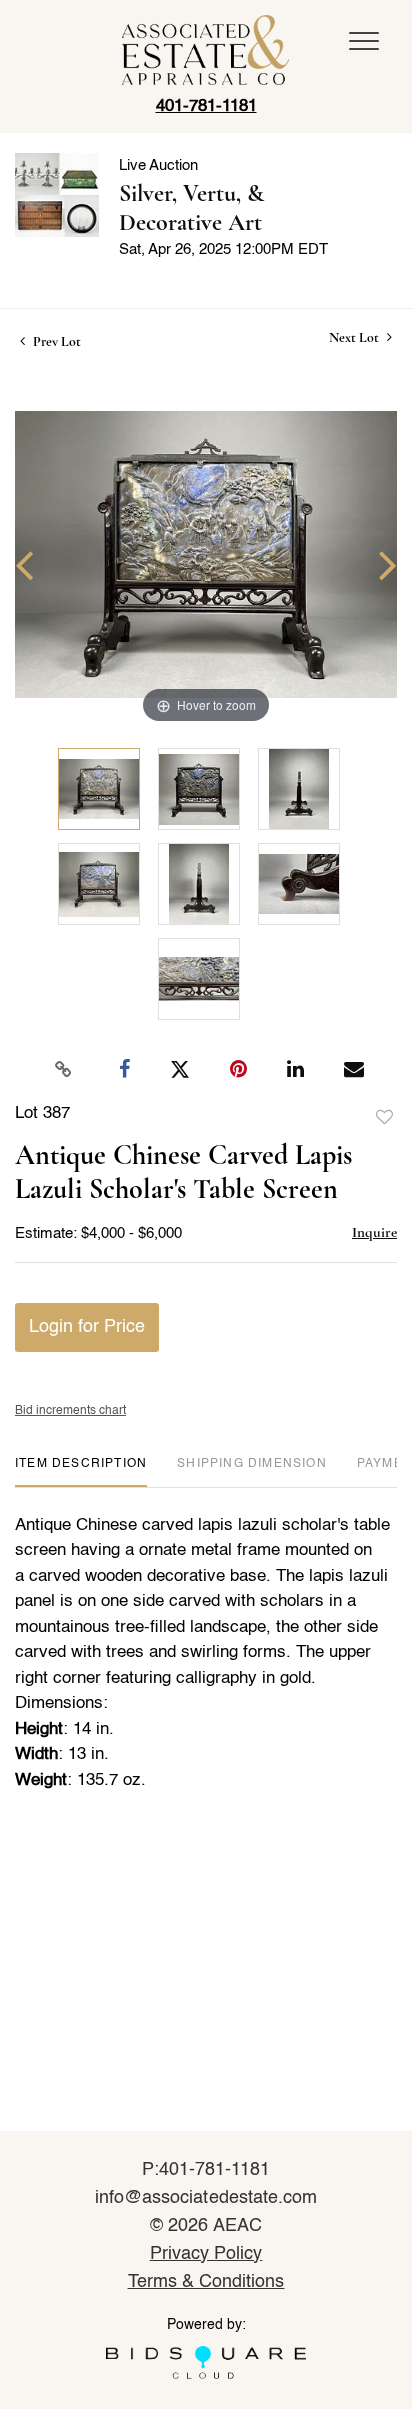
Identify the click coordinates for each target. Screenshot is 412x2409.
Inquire (374, 1232)
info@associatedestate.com (206, 2198)
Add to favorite (385, 1118)
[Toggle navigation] (364, 41)
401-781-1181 (206, 106)
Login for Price (87, 1327)
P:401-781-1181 (206, 2170)
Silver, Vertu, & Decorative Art (191, 208)
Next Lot (355, 337)
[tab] (81, 1471)
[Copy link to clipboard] (64, 1070)
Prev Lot (55, 341)
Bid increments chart (70, 1411)
